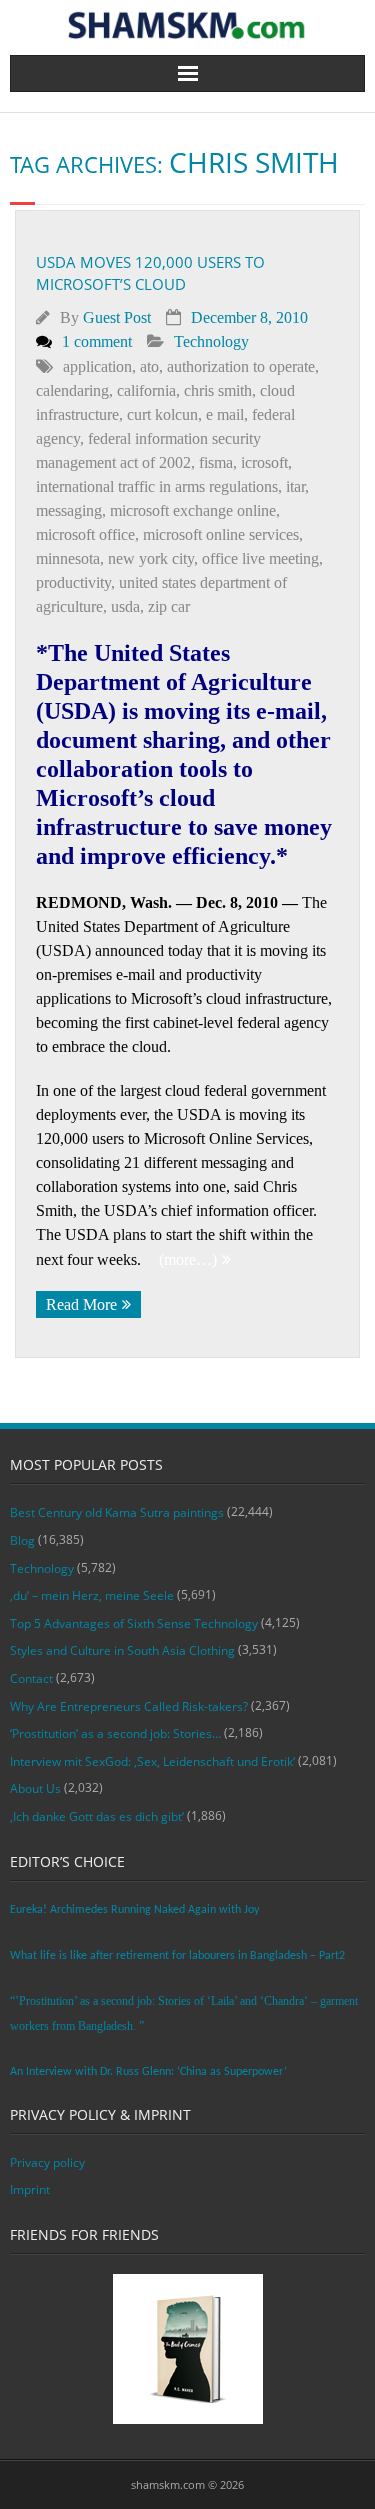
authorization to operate (241, 366)
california (146, 390)
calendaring (72, 390)
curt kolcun (162, 414)
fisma (216, 462)
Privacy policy (47, 2162)
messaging (69, 510)
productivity (73, 582)
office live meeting (260, 558)
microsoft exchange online (193, 510)
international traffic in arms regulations (157, 486)
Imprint (30, 2189)
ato (149, 366)
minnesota (68, 558)
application (97, 366)
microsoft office (85, 534)
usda (125, 606)
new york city (151, 558)
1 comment (97, 341)
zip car (169, 606)
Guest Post (117, 317)
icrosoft (264, 462)
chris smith (218, 390)
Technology (211, 341)
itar (295, 486)
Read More (81, 1304)
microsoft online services (221, 534)
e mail (225, 414)
